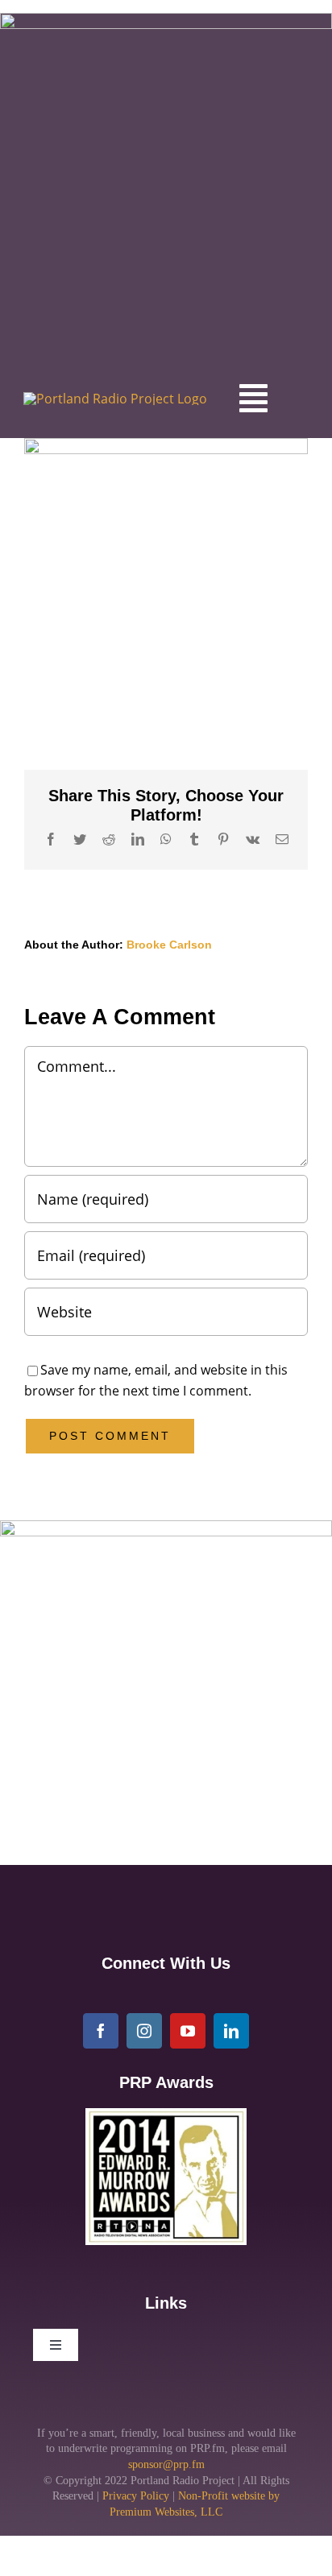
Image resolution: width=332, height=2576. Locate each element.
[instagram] (144, 2031)
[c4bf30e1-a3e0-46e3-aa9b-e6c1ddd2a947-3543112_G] (166, 2115)
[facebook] (101, 2031)
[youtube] (188, 2031)
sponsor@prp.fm (166, 2464)
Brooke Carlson (169, 945)
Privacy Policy (136, 2496)
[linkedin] (231, 2031)
